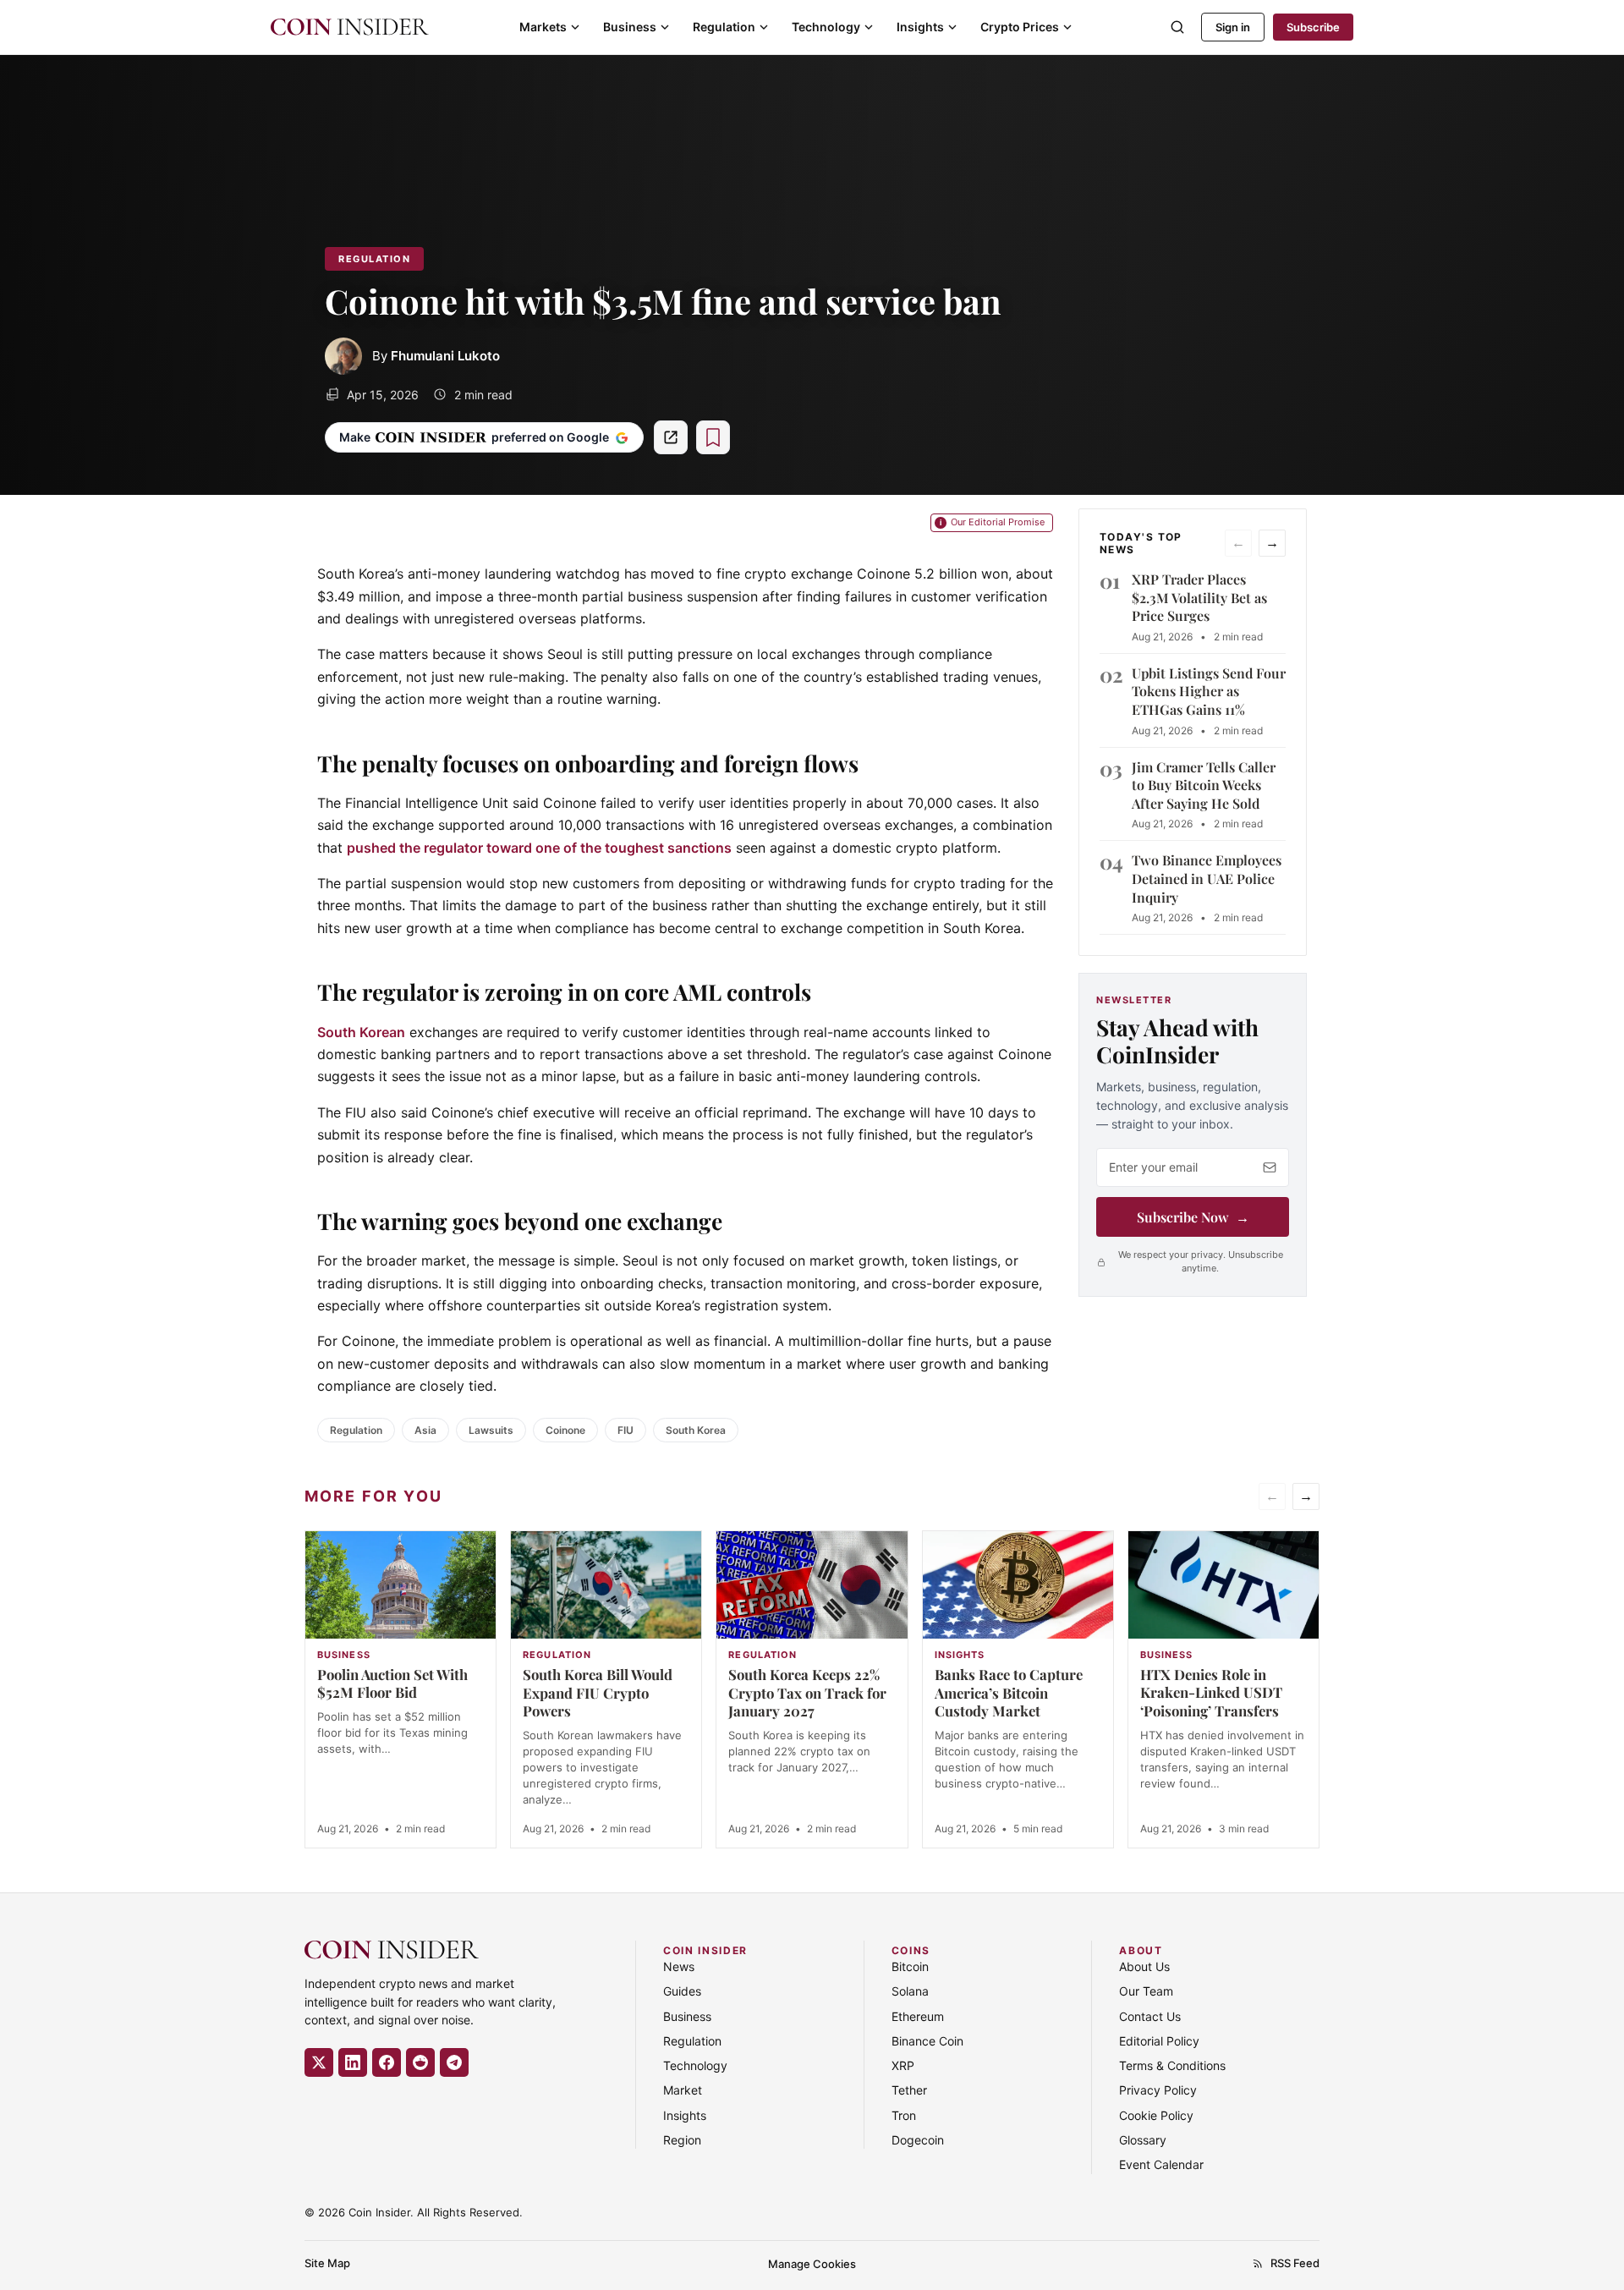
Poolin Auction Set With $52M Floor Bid (392, 1683)
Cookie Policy (1156, 2115)
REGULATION (374, 259)
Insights (920, 27)
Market (683, 2091)
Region (682, 2140)
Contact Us (1150, 2016)
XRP (903, 2065)
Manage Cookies (812, 2264)
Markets (543, 27)
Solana (910, 1991)
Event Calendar (1161, 2165)
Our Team (1146, 1991)
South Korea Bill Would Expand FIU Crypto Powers (598, 1693)
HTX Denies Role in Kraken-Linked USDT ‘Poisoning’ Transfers (1211, 1693)
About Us (1144, 1966)
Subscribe (1313, 27)
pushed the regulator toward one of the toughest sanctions (539, 848)
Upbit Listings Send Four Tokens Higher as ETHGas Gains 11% (1209, 691)
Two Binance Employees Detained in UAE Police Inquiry (1207, 878)
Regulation (724, 27)
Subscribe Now (1193, 1217)
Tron (904, 2115)
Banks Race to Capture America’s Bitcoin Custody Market (1009, 1693)
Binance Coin (927, 2041)
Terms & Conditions (1172, 2065)
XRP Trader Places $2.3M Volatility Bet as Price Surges (1199, 597)
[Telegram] (454, 2062)
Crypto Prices (1020, 27)
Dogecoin (918, 2140)
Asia (425, 1430)
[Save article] (713, 437)
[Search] (1177, 27)
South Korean (361, 1032)
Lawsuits (491, 1430)
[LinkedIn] (353, 2062)
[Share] (671, 437)
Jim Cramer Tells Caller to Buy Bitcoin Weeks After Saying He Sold (1204, 785)
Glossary (1143, 2140)
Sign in (1233, 27)
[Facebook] (387, 2062)
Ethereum (918, 2016)
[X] (319, 2062)
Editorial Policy (1159, 2041)
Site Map (327, 2263)
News (679, 1966)
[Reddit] (420, 2062)
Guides (682, 1991)
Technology (826, 27)
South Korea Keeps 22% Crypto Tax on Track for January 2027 (807, 1693)
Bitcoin (910, 1966)
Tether (909, 2091)
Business (630, 27)
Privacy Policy (1158, 2091)
